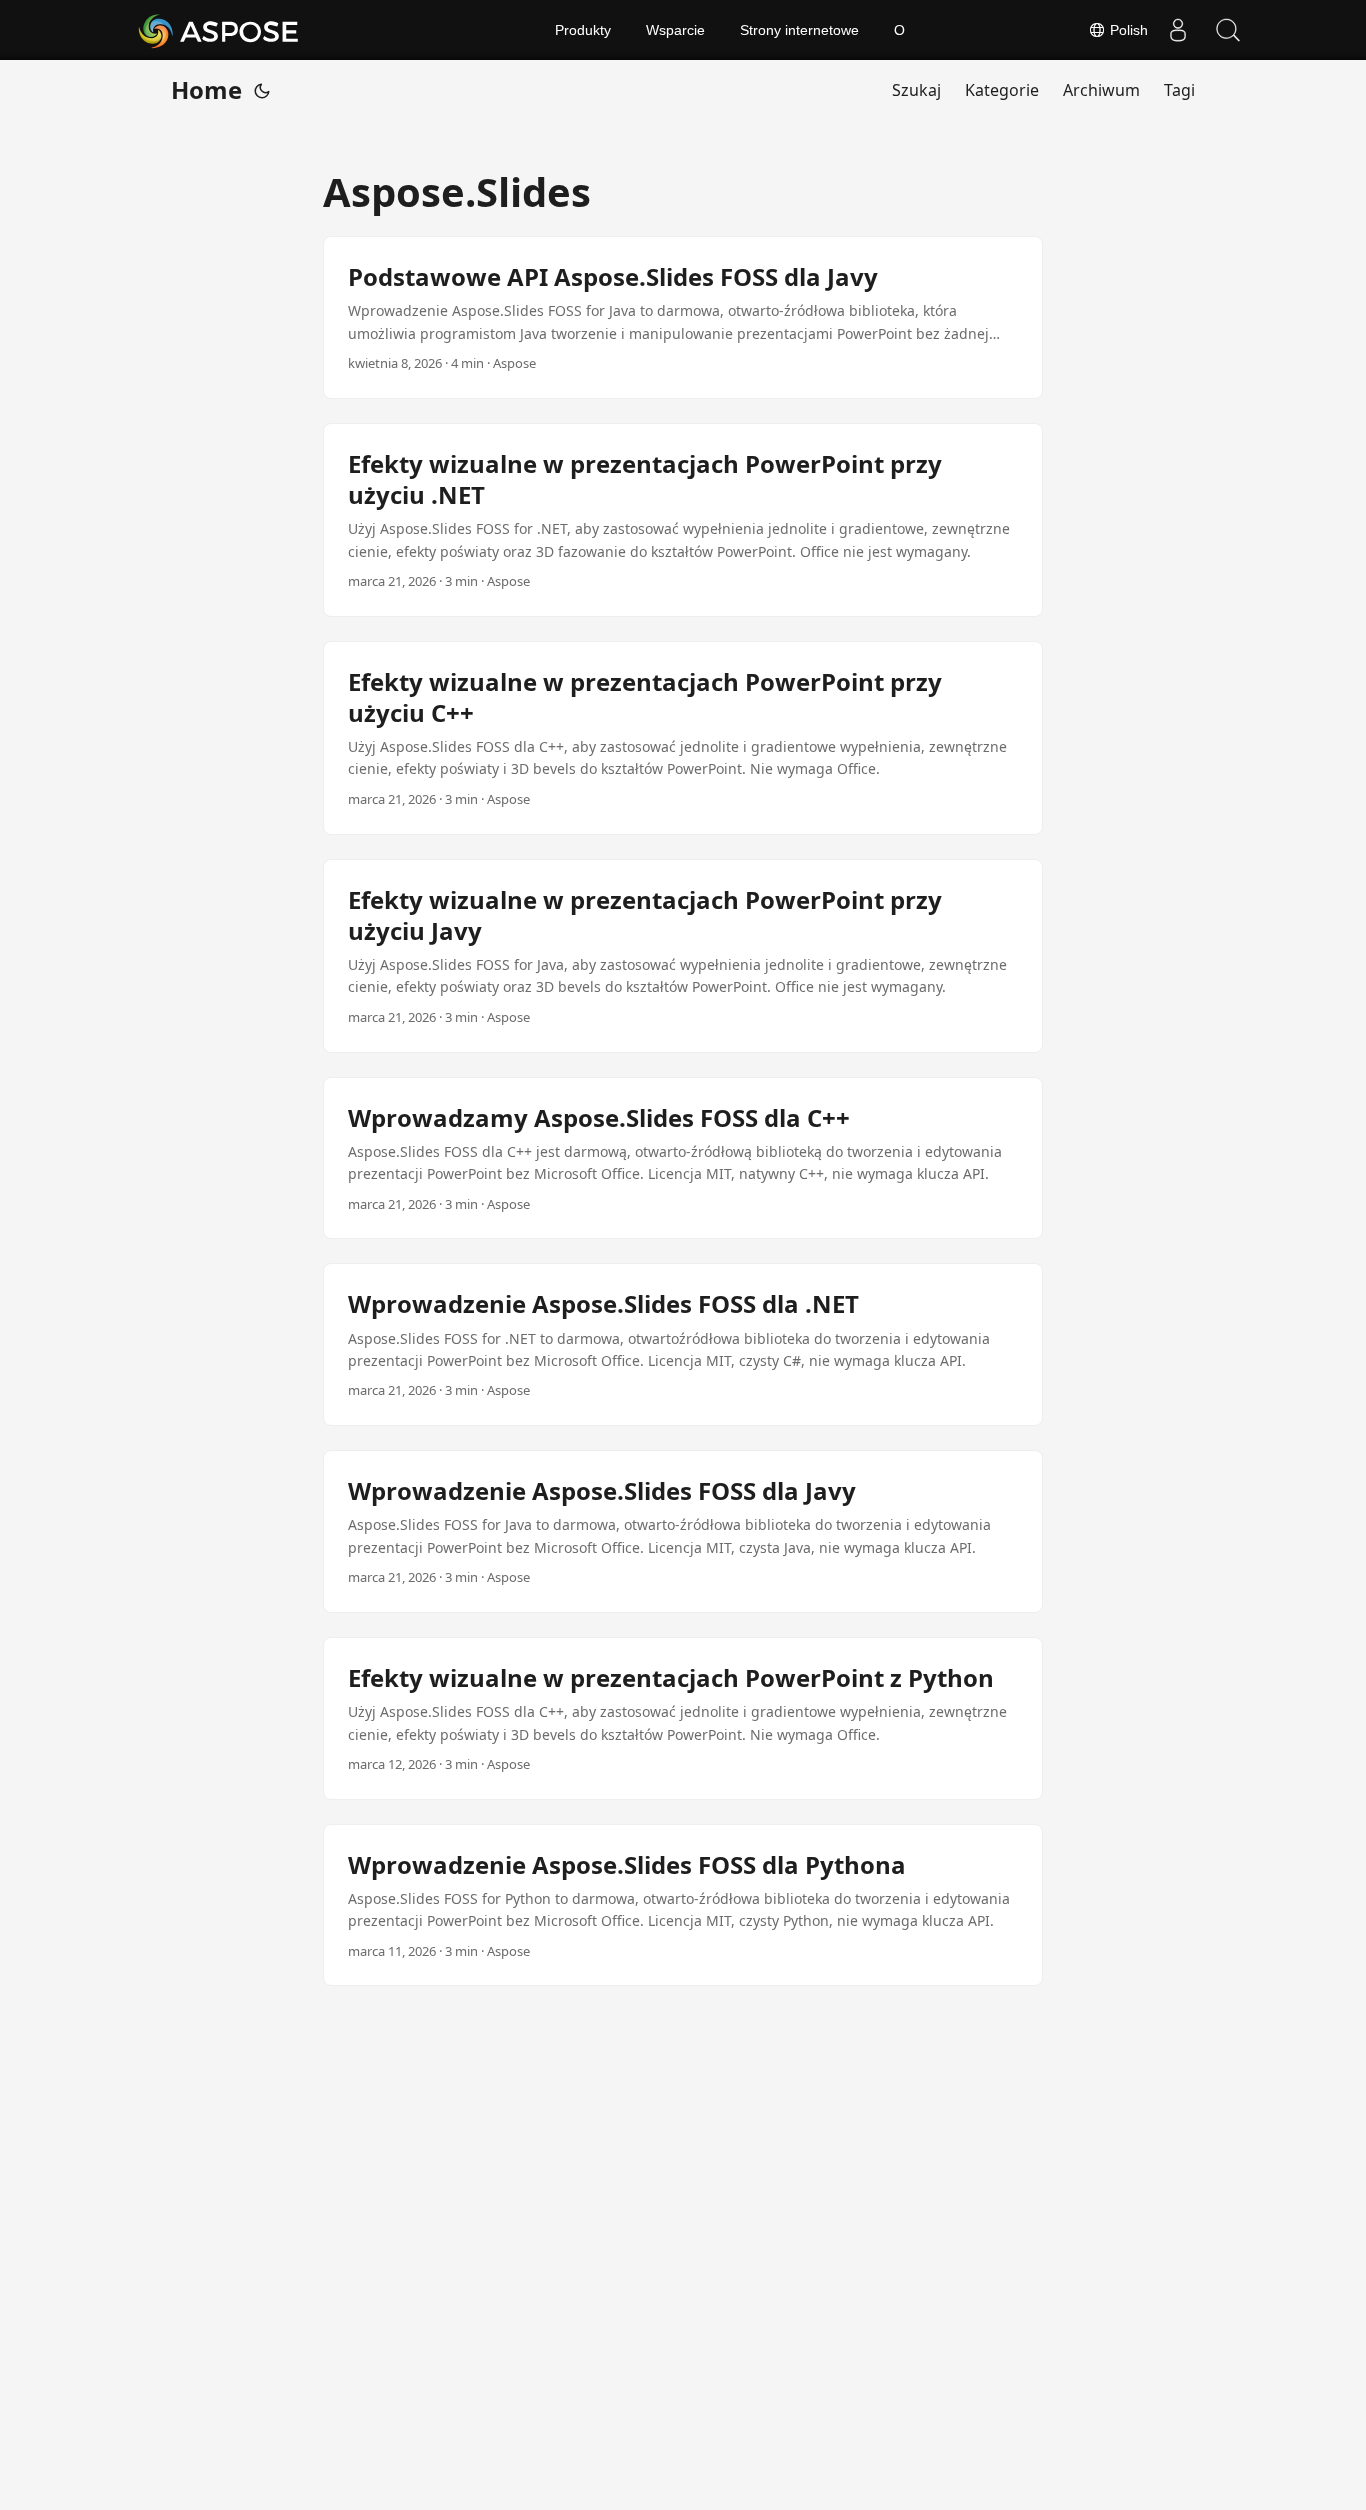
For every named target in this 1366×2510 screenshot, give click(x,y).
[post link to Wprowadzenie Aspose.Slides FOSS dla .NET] (683, 1344)
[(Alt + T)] (262, 90)
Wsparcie (675, 30)
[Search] (1228, 30)
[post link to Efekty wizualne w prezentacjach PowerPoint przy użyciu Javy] (683, 956)
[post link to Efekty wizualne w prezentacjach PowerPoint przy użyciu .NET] (683, 520)
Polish (1127, 30)
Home (206, 89)
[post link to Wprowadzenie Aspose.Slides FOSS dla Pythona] (683, 1905)
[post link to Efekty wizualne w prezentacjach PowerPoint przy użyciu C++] (683, 738)
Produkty (583, 30)
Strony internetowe (799, 30)
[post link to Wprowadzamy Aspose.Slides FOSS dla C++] (683, 1158)
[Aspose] (219, 30)
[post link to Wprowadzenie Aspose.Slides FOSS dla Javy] (683, 1531)
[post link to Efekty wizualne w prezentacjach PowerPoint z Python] (683, 1718)
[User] (1178, 30)
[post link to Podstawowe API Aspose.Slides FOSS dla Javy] (683, 317)
